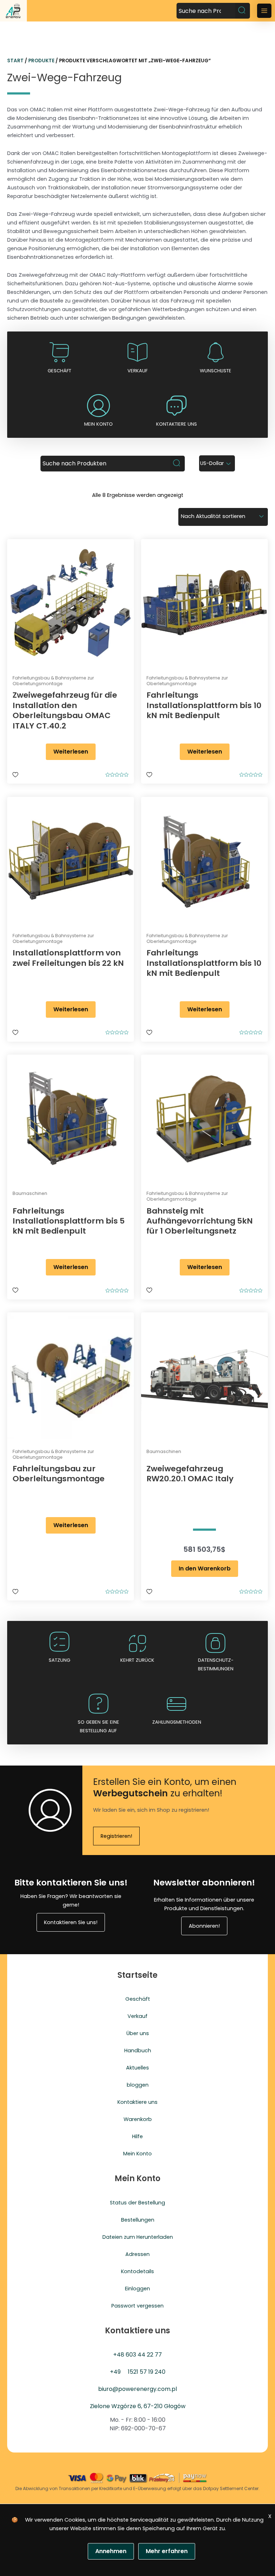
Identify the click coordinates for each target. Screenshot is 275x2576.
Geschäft (59, 371)
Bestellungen (138, 2220)
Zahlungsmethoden (177, 1722)
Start (15, 61)
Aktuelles (137, 2068)
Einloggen (137, 2289)
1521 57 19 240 (147, 2372)
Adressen (137, 2254)
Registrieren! (116, 1836)
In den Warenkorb (205, 1568)
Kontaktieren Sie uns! (71, 1922)
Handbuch (138, 2050)
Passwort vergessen (137, 2306)
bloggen (138, 2085)
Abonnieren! (204, 1926)
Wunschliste (216, 371)
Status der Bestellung (137, 2203)
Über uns (138, 2033)
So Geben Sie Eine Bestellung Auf (98, 1726)
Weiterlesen (71, 752)
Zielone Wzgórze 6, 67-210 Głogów (138, 2406)
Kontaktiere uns (177, 424)
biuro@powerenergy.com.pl (137, 2389)
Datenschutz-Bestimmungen (216, 1664)
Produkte (41, 61)
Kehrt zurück (137, 1660)
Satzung (59, 1660)
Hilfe (137, 2136)
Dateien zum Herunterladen (138, 2237)
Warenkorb (138, 2119)
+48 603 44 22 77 (137, 2355)
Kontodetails (137, 2271)
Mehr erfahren (167, 2551)
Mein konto (98, 424)
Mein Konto (137, 2154)
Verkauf (137, 371)
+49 (115, 2372)
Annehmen (111, 2551)
